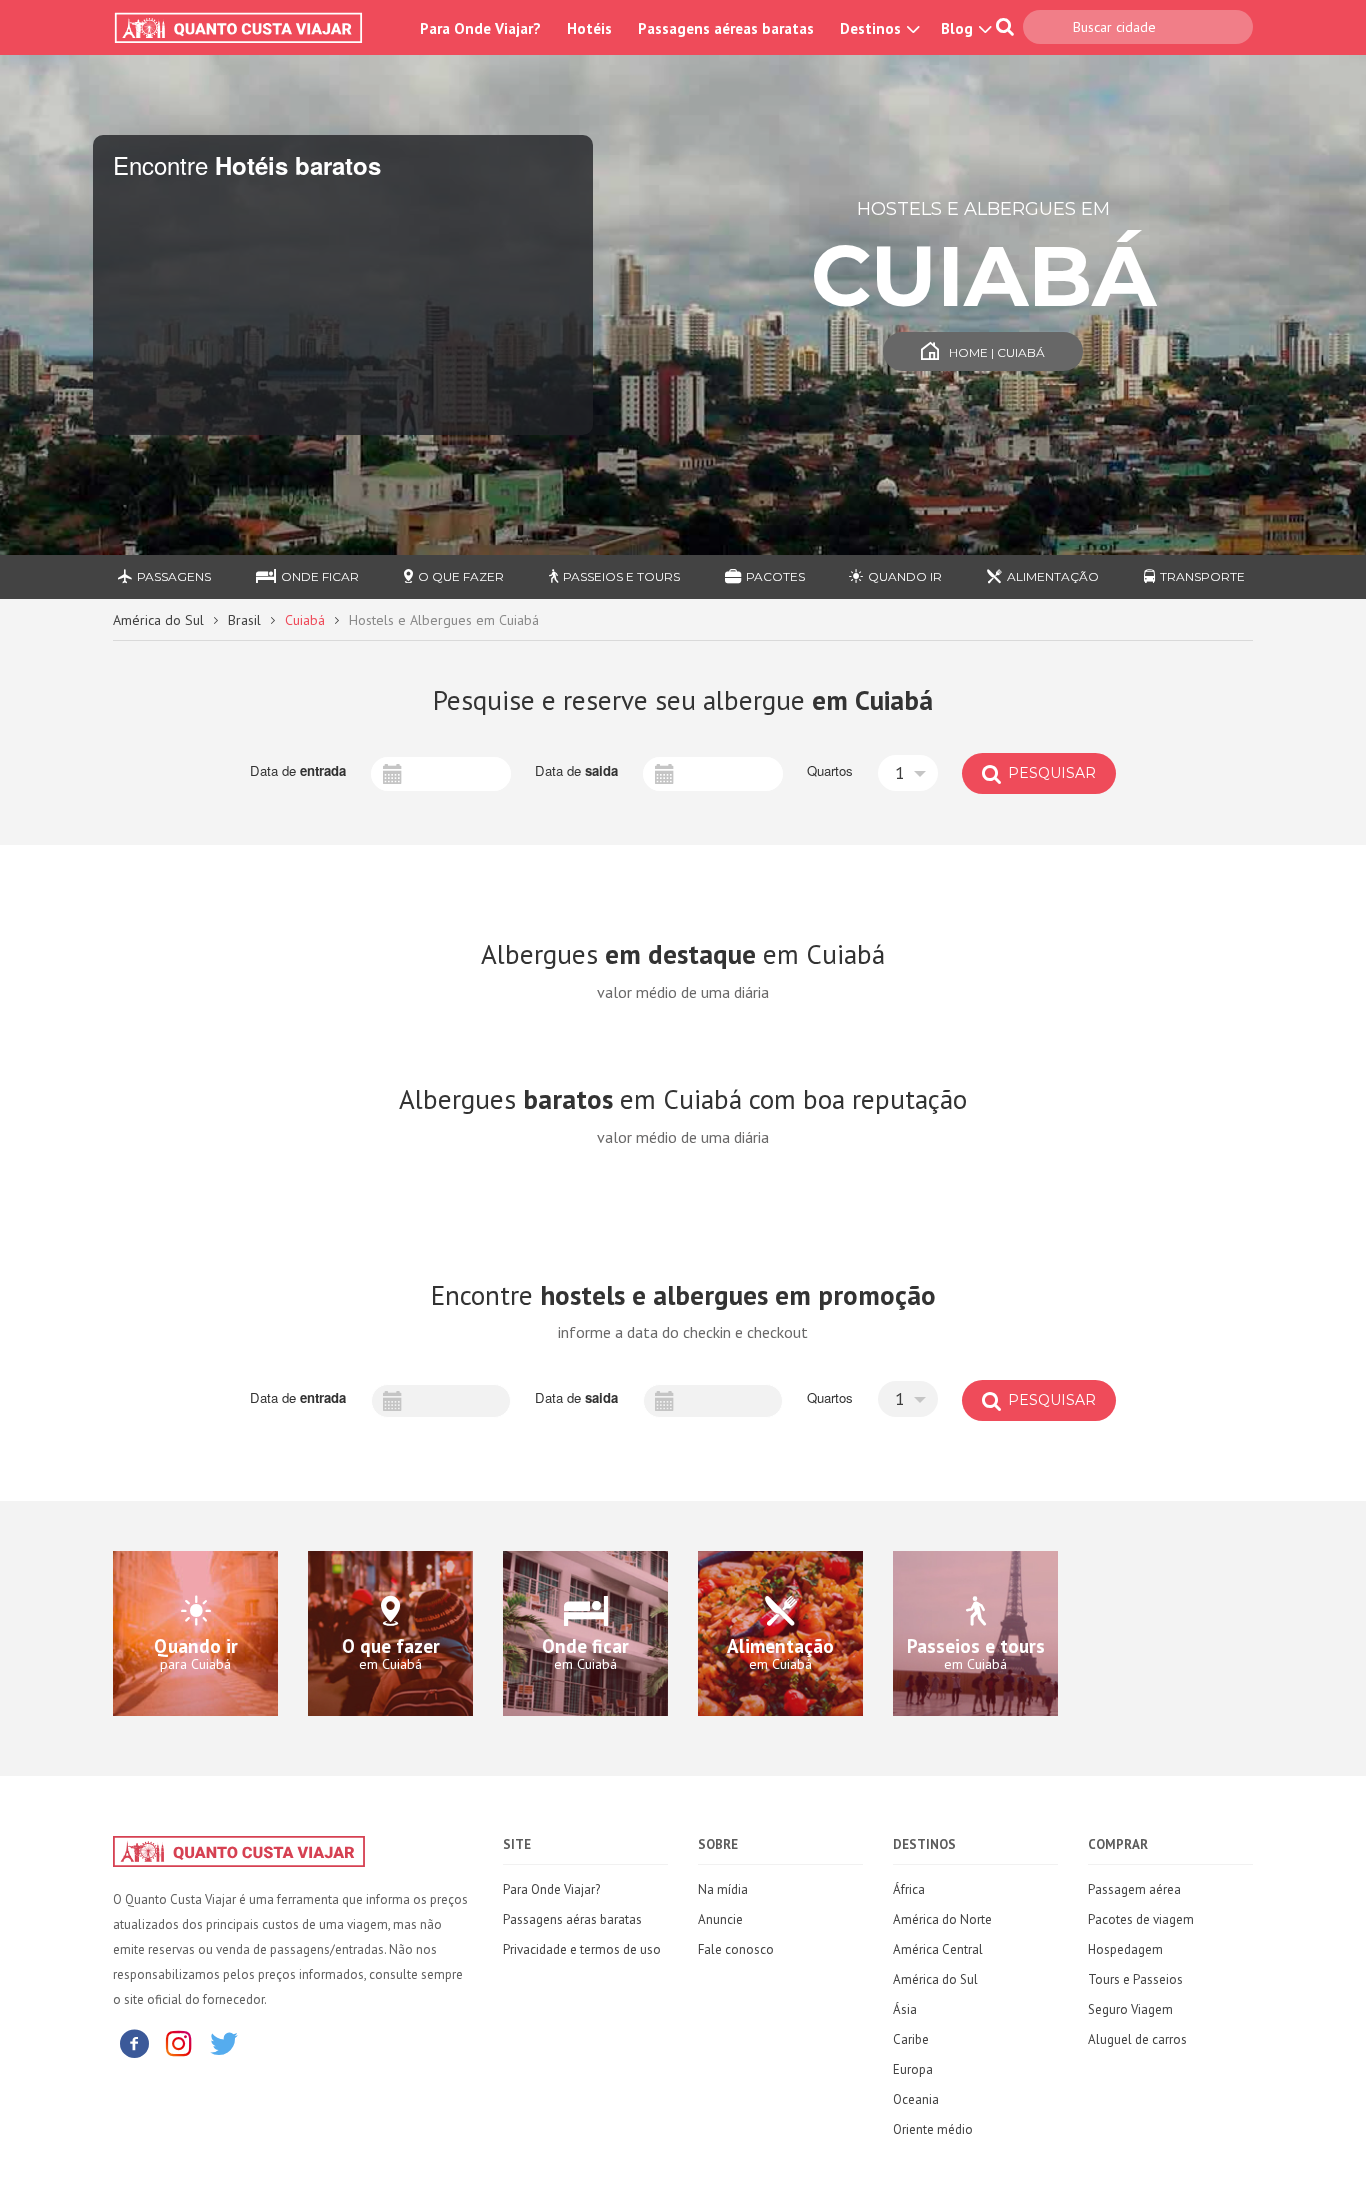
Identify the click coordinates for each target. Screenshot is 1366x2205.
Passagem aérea (1134, 1889)
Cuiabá (305, 620)
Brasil (244, 620)
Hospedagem (1125, 1949)
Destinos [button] (872, 28)
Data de (298, 771)
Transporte (1202, 576)
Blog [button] (959, 28)
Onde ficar (320, 576)
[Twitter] (224, 2042)
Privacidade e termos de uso (582, 1949)
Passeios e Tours (621, 576)
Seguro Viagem (1130, 2009)
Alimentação (1053, 576)
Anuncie (720, 1919)
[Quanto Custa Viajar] (248, 28)
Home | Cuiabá (997, 352)
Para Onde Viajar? (480, 28)
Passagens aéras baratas (572, 1919)
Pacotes (775, 576)
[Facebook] (134, 2042)
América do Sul (158, 620)
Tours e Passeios (1135, 1979)
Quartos (830, 771)
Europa (913, 2069)
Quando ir (905, 576)
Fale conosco (736, 1949)
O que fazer (461, 576)
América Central (938, 1949)
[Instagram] (179, 2042)
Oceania (916, 2099)
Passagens (174, 576)
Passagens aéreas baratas (726, 28)
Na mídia (723, 1889)
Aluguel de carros (1137, 2039)
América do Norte (942, 1919)
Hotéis (589, 28)
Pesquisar (1050, 773)
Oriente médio (933, 2129)
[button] (908, 773)
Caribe (911, 2039)
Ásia (905, 2009)
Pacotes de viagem (1141, 1919)
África (909, 1889)
